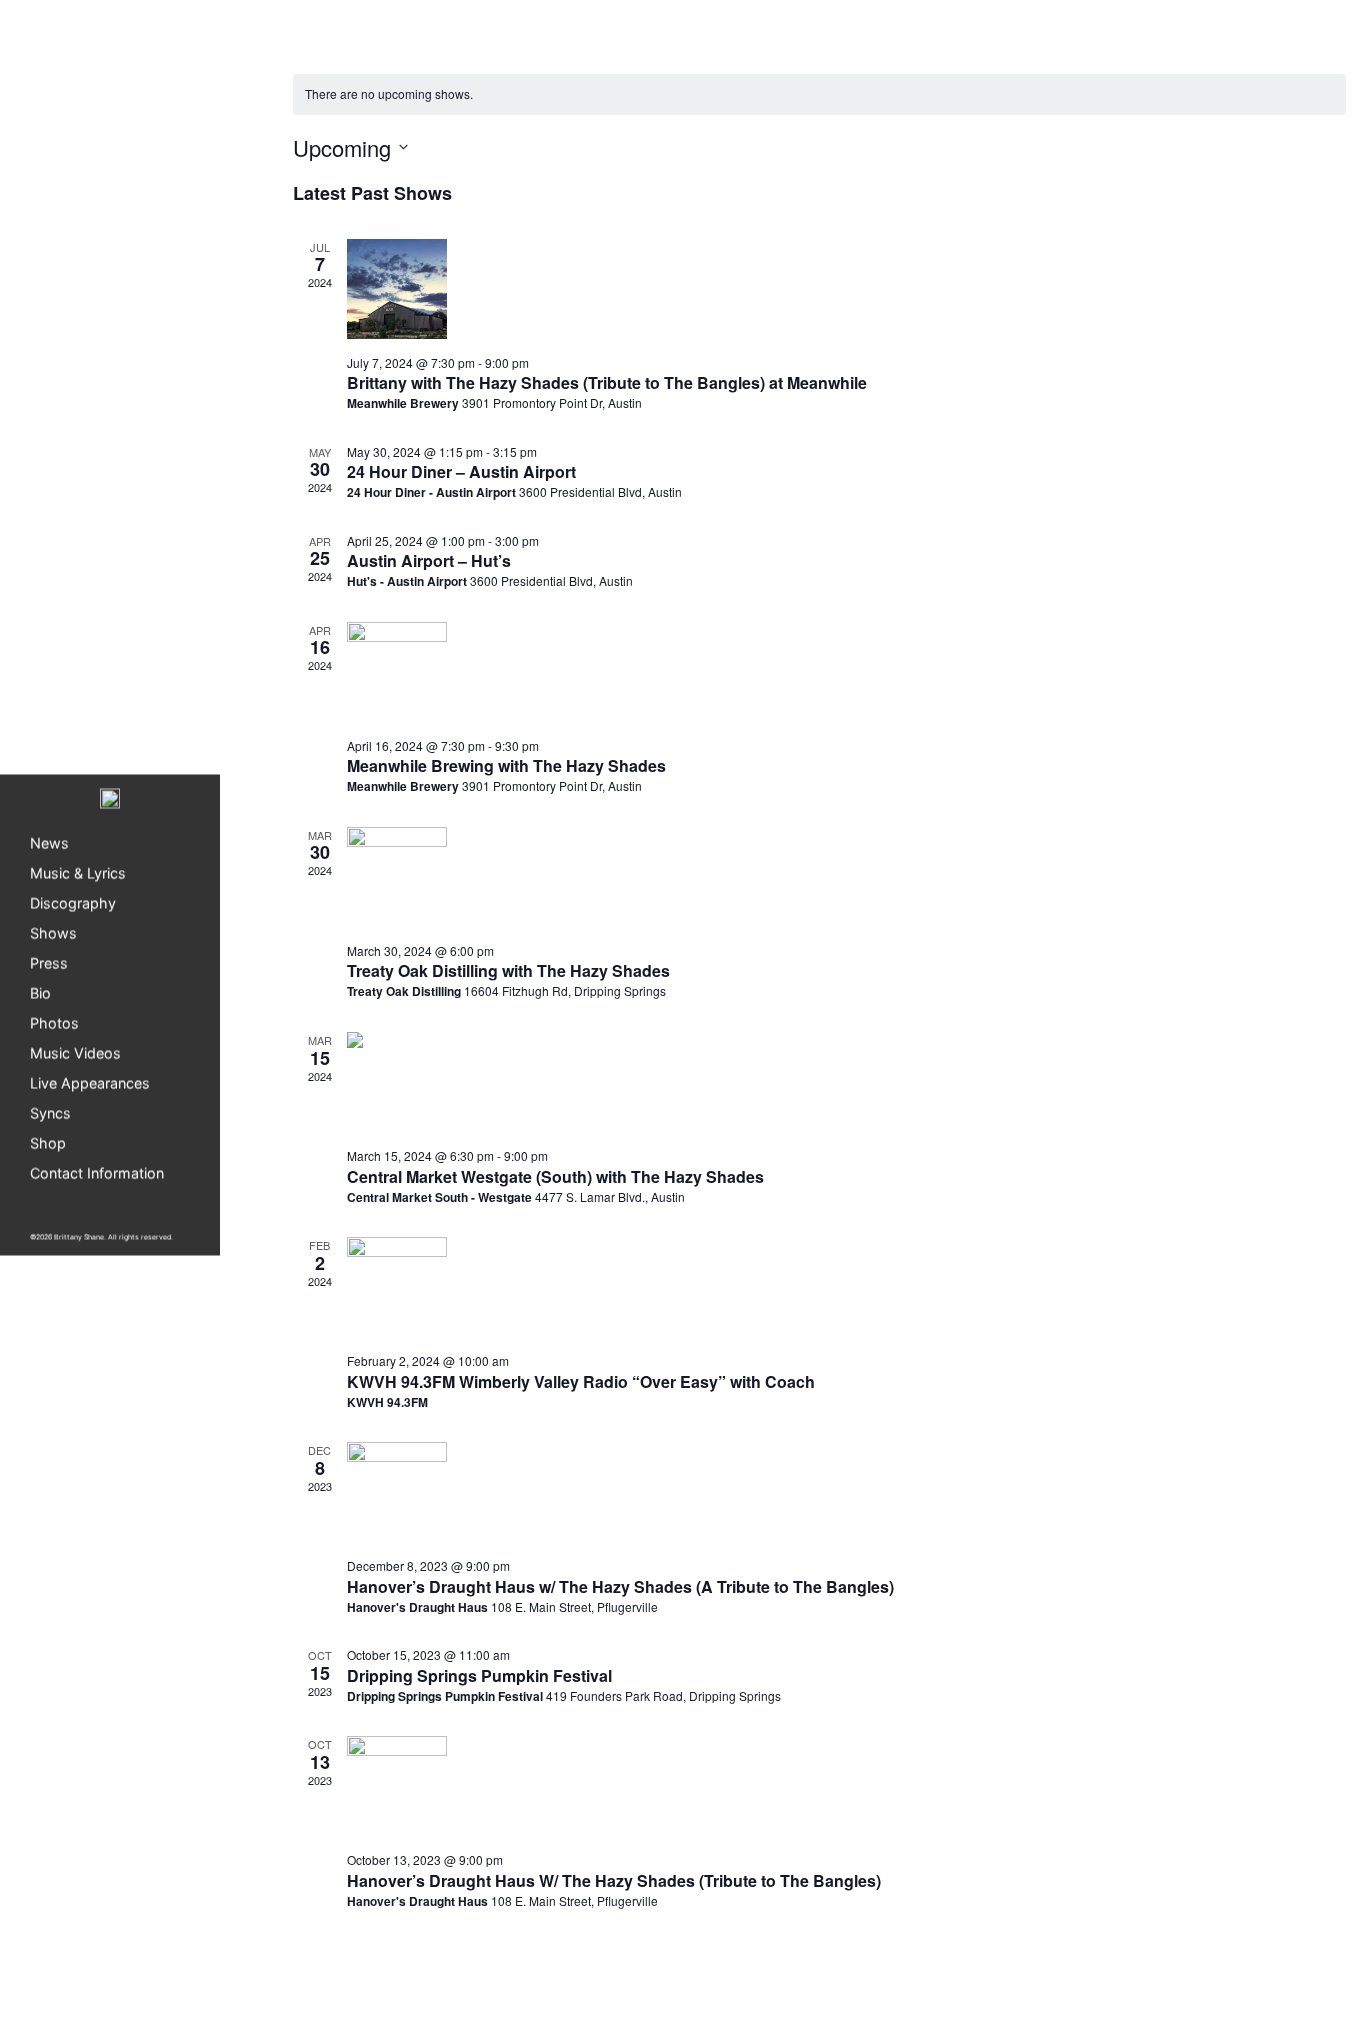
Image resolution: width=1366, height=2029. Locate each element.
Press (49, 962)
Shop (48, 1142)
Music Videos (75, 1052)
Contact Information (97, 1172)
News (49, 842)
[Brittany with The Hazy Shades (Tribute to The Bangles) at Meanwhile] (847, 289)
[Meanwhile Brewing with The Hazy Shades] (847, 672)
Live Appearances (90, 1082)
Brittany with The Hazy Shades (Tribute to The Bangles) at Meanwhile (607, 382)
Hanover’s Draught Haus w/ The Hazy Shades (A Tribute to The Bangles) (620, 1586)
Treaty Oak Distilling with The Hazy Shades (508, 970)
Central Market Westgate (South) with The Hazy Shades (555, 1176)
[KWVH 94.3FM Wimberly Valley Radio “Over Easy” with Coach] (847, 1287)
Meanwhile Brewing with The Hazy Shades (506, 765)
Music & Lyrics (78, 872)
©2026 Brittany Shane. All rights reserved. (101, 1236)
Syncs (50, 1112)
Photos (54, 1022)
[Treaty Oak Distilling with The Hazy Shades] (847, 877)
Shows (53, 932)
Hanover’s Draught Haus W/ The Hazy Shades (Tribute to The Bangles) (614, 1880)
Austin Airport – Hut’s (429, 560)
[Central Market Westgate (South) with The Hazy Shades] (847, 1082)
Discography (73, 902)
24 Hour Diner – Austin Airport (461, 471)
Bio (40, 992)
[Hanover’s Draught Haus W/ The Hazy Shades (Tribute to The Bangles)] (847, 1786)
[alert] (820, 94)
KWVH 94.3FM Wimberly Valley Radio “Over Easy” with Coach (581, 1381)
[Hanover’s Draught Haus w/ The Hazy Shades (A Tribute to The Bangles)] (847, 1492)
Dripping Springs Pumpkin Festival (479, 1675)
